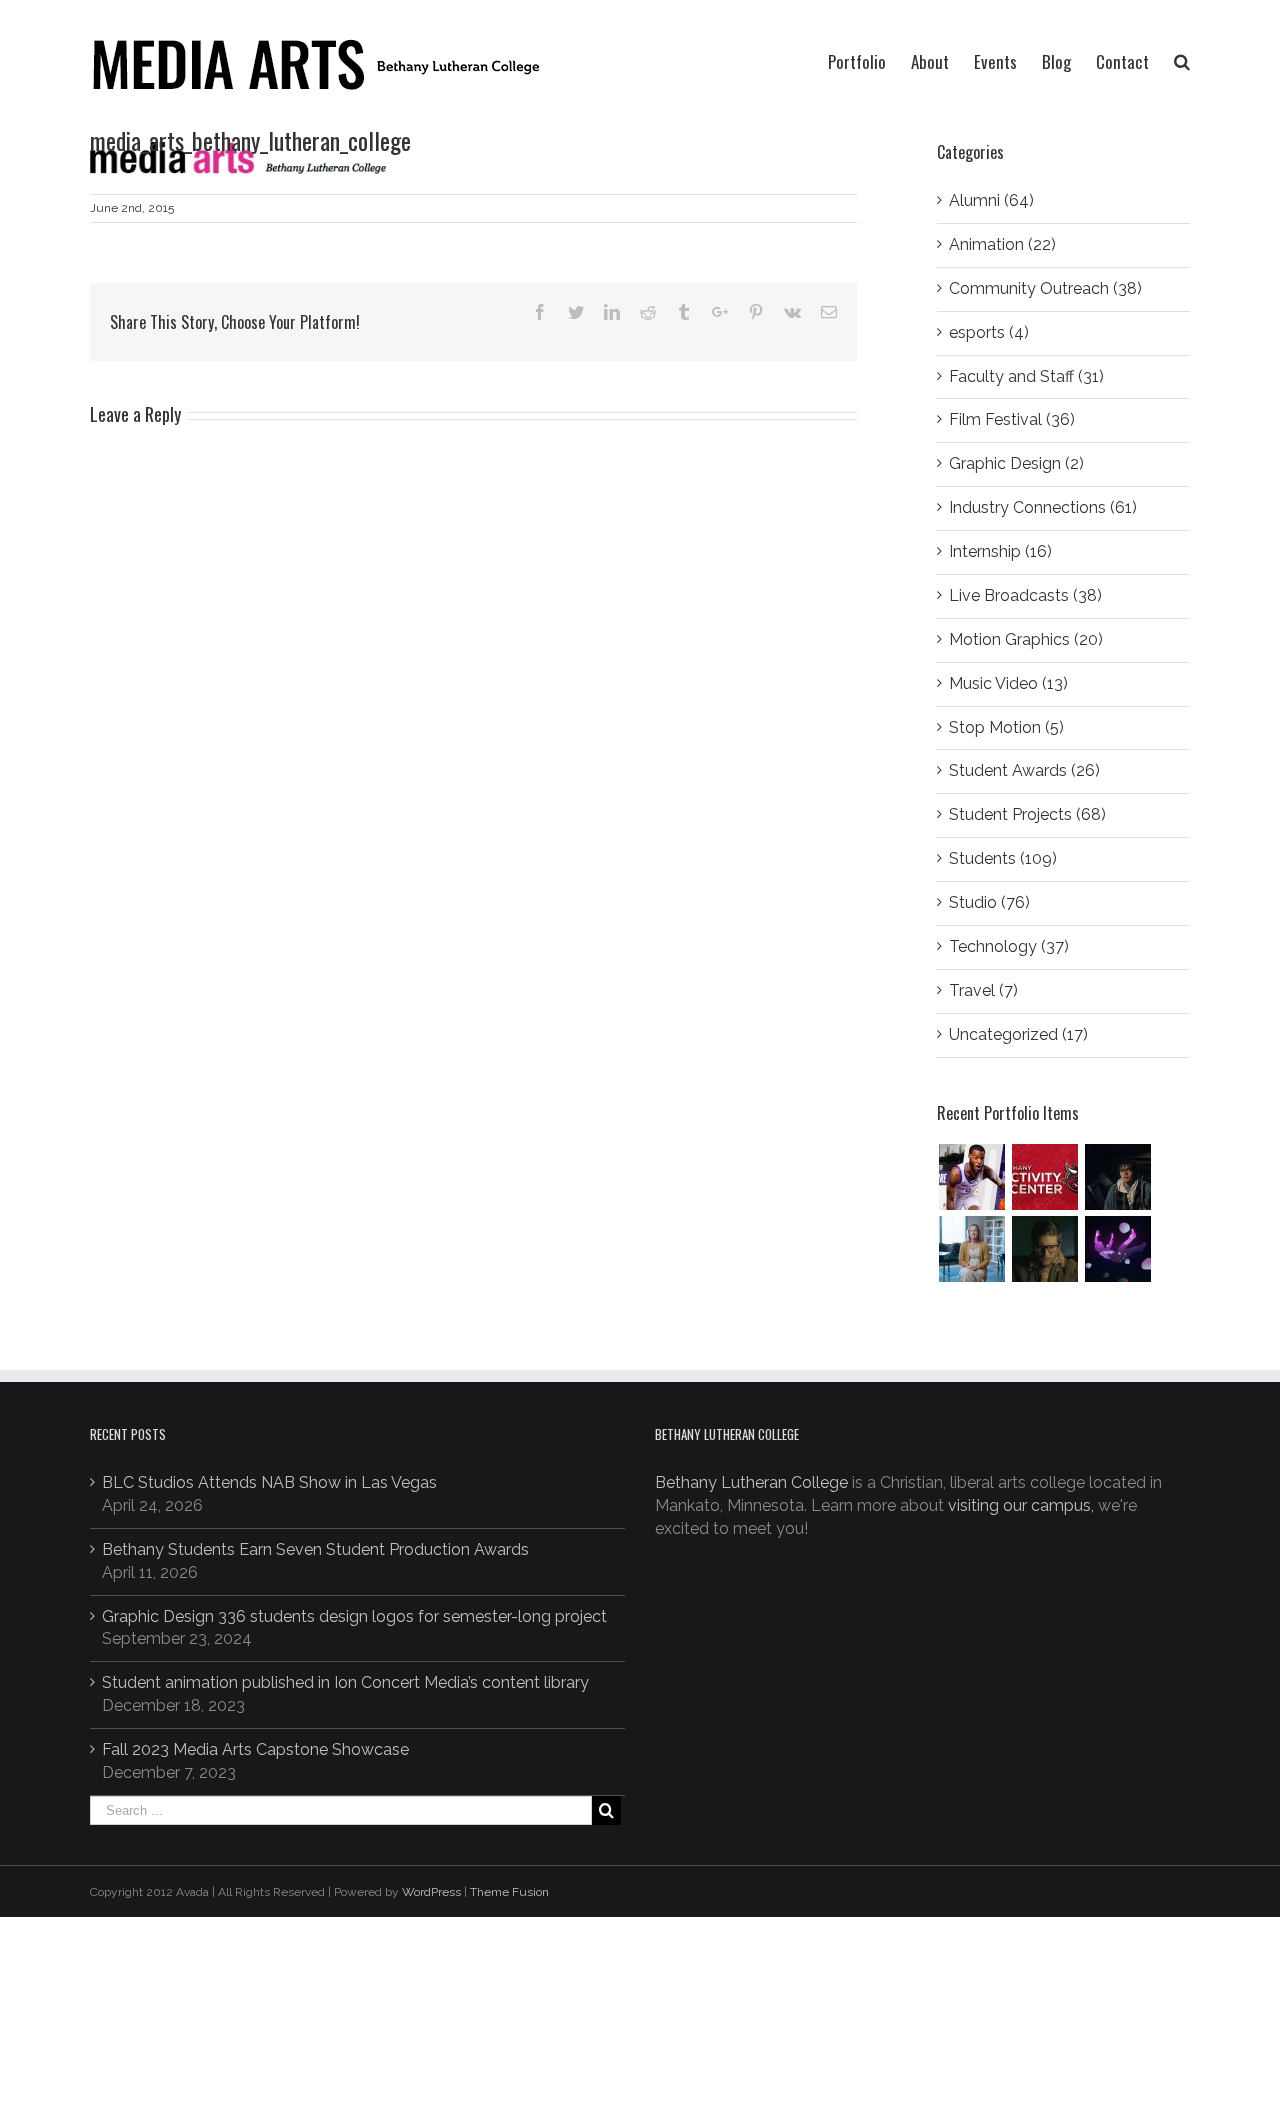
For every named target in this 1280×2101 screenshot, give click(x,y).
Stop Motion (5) (1006, 727)
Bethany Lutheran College (751, 1482)
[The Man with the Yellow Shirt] (1117, 1177)
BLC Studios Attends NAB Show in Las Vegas (269, 1482)
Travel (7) (983, 990)
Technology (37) (1009, 946)
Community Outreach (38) (1045, 288)
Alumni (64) (991, 200)
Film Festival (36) (1012, 419)
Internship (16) (1000, 551)
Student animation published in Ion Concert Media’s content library (345, 1682)
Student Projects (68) (1027, 814)
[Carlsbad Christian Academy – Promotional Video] (971, 1249)
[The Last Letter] (1044, 1249)
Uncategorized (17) (1018, 1034)
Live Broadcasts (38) (1025, 595)
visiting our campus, (1021, 1505)
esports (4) (989, 332)
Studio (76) (989, 902)
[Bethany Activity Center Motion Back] (1044, 1177)
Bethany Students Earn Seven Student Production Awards (315, 1549)
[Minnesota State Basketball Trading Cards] (971, 1177)
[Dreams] (1117, 1249)
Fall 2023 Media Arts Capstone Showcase (255, 1749)
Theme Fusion (509, 1892)
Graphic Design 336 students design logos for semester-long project (354, 1616)
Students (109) (1003, 858)
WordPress (431, 1892)
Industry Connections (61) (1043, 507)
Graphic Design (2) (1016, 463)
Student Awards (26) (1024, 770)
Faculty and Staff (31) (1026, 376)
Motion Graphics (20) (1026, 639)
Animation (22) (1002, 244)
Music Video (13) (1008, 683)
